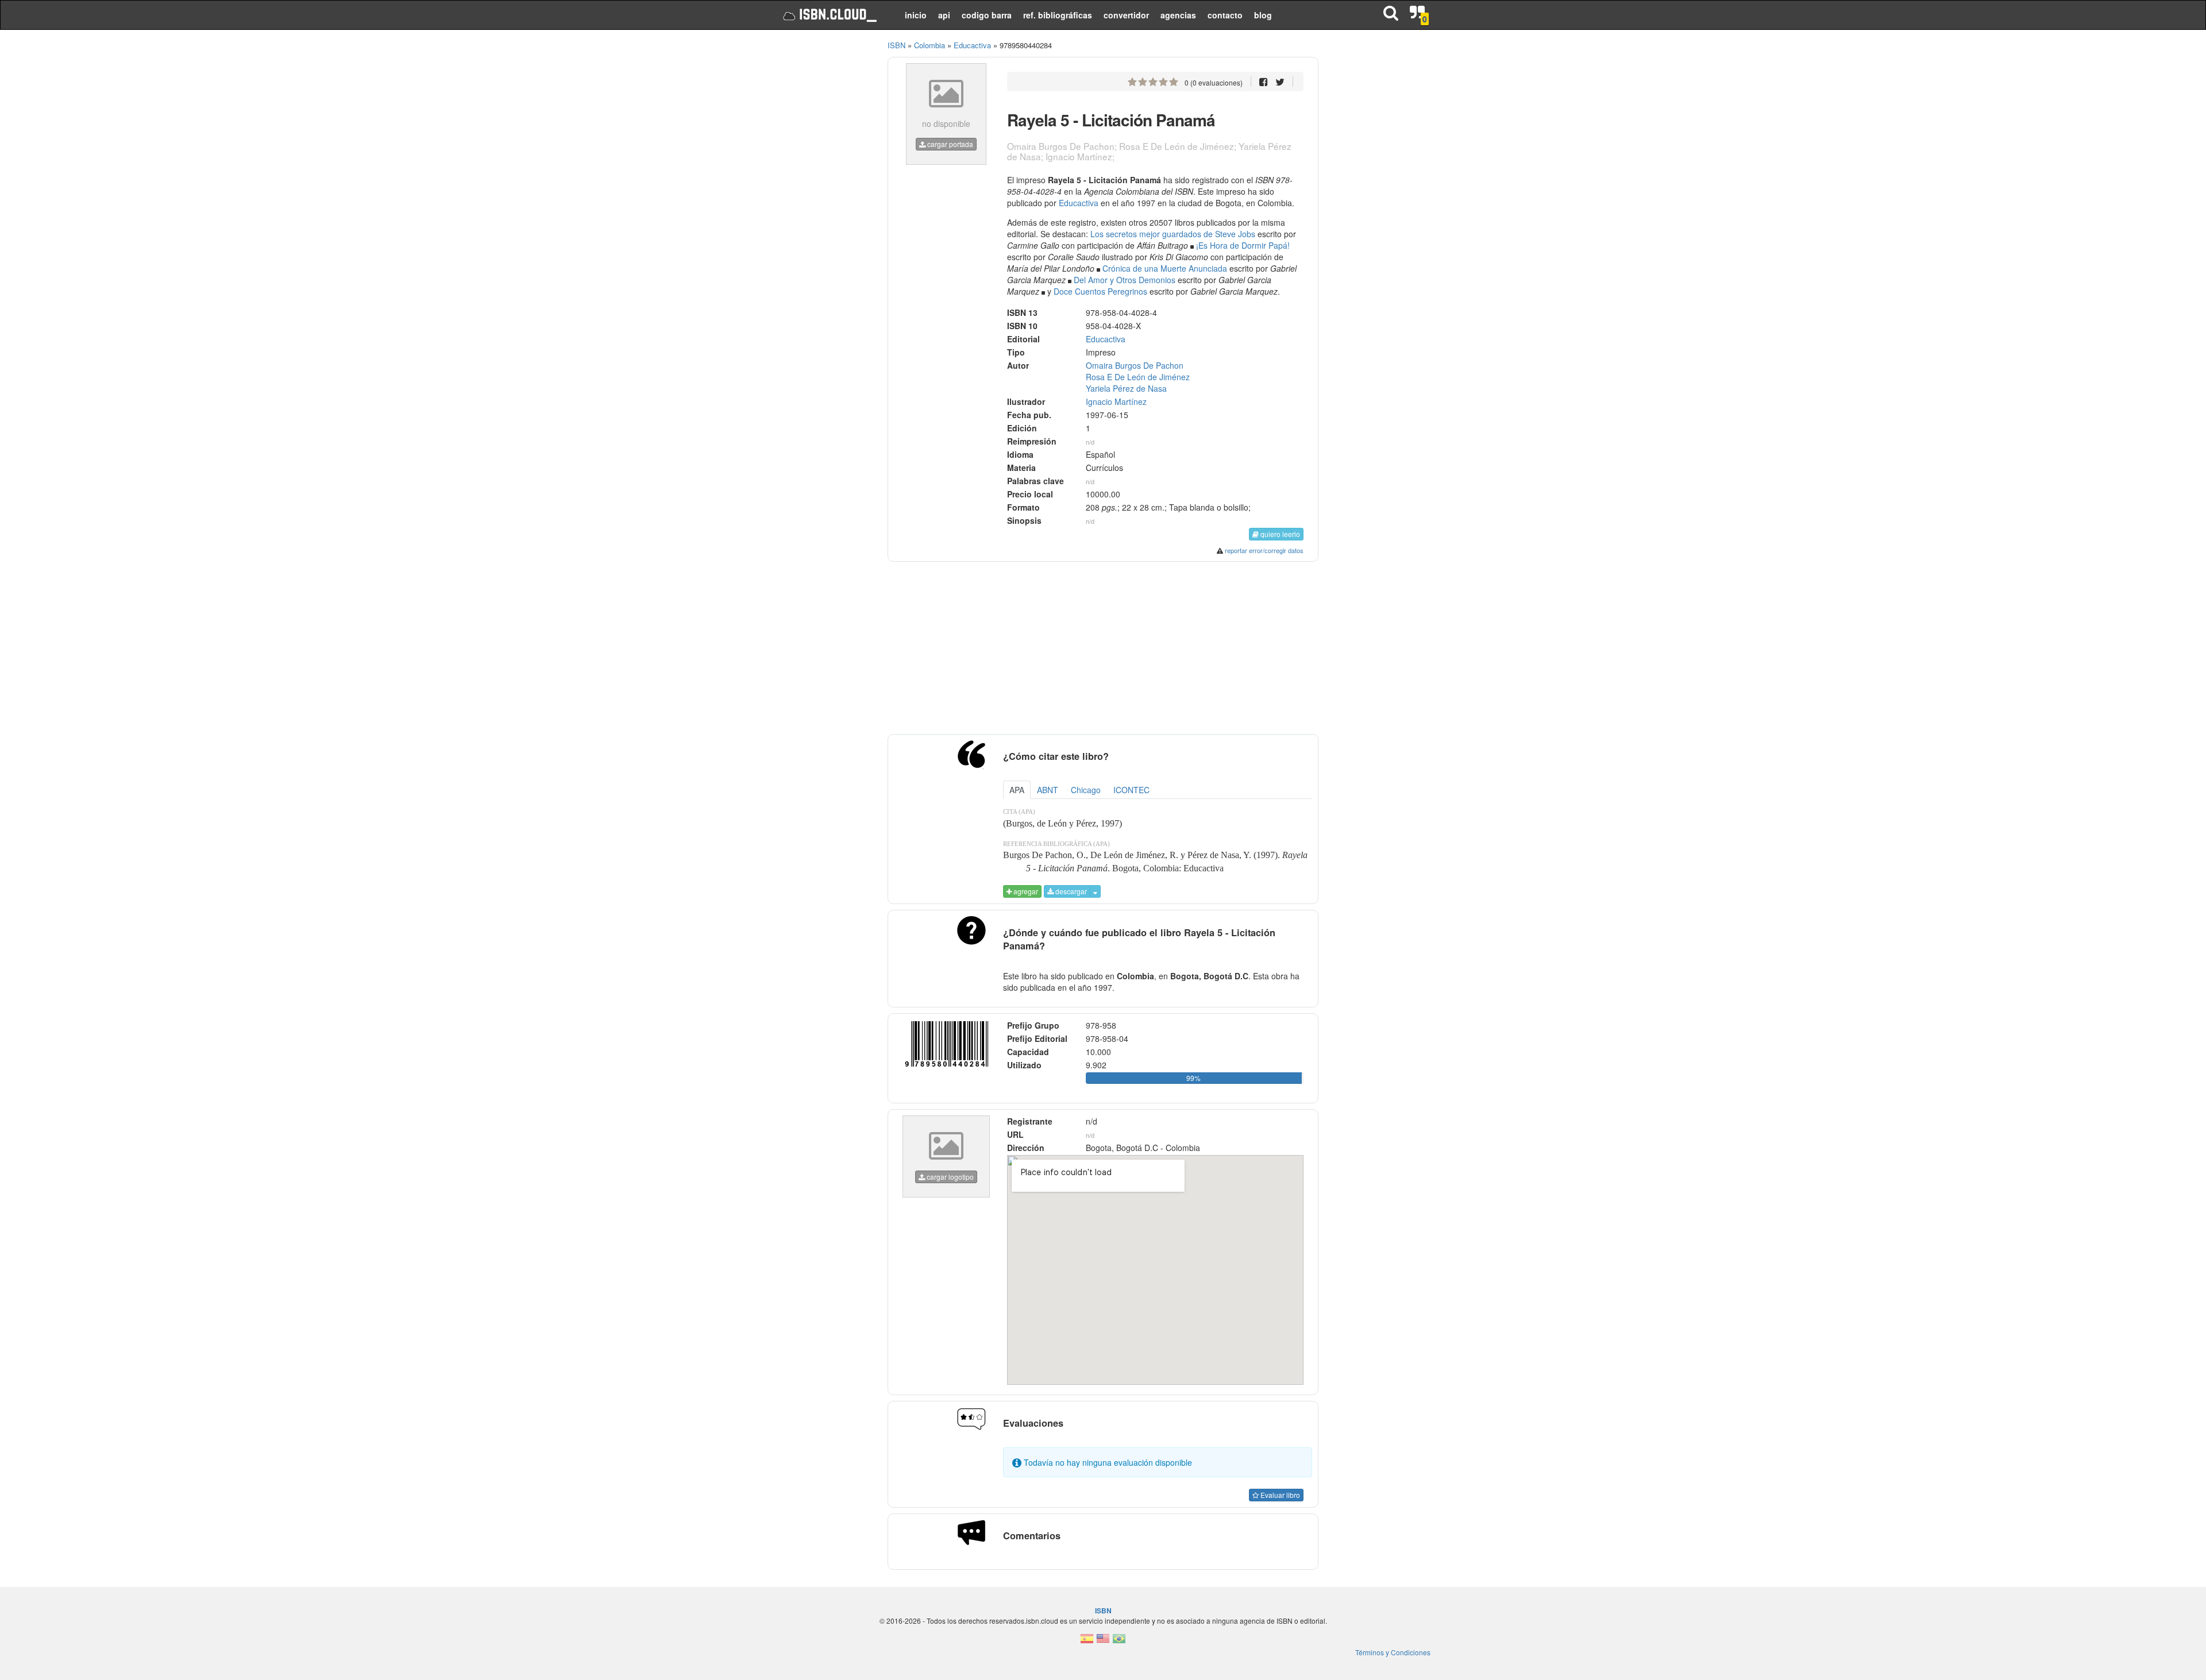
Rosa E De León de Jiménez (1138, 377)
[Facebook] (1264, 81)
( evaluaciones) (1214, 82)
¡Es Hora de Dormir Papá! (1243, 245)
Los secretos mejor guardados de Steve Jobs (1173, 234)
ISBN (896, 45)
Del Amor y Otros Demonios (1125, 280)
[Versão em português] (1119, 1642)
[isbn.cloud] (829, 15)
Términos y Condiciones (1393, 1652)
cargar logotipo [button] (949, 1177)
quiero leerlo (1279, 534)
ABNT (1048, 790)
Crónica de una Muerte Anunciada (1165, 268)
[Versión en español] (1087, 1642)
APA (1017, 790)
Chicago (1086, 790)
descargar (1070, 891)
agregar (1025, 891)
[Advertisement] (823, 213)
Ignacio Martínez (1116, 401)
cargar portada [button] (949, 144)
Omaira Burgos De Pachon (1135, 365)
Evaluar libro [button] (1279, 1495)
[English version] (1103, 1642)
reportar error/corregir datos (1264, 550)
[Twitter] (1280, 81)
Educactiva (1079, 203)
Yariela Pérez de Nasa (1126, 388)
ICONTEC (1131, 790)
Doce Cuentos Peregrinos (1100, 291)
